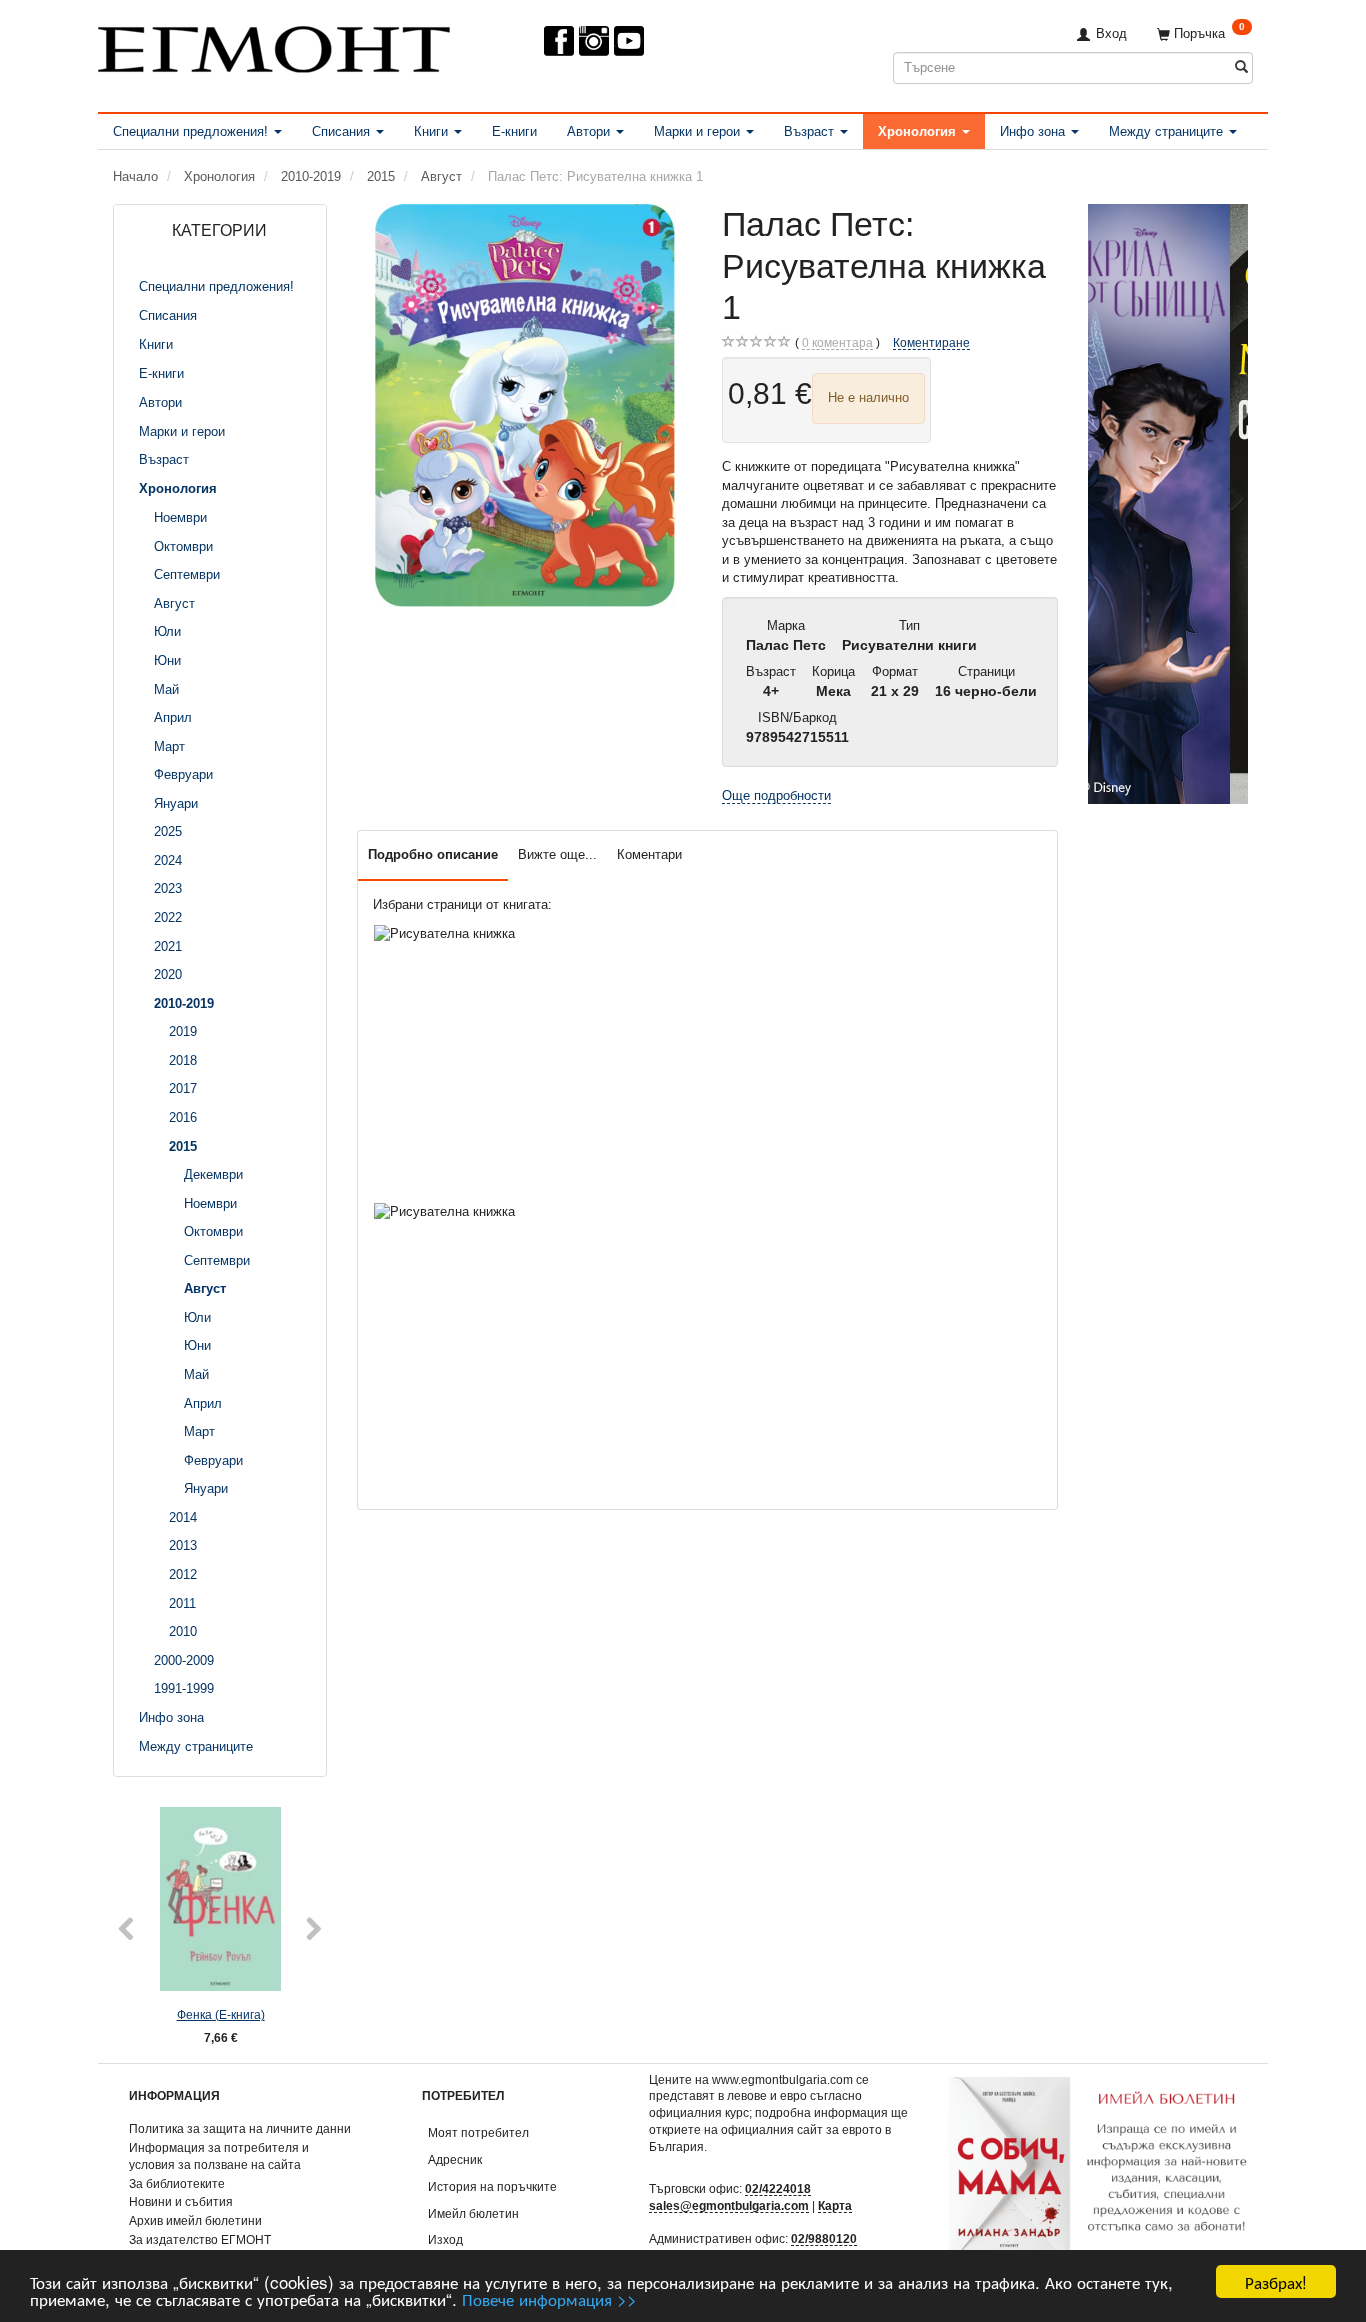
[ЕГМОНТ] (274, 45)
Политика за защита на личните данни (240, 2128)
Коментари (649, 854)
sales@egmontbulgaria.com (729, 2205)
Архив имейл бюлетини (195, 2220)
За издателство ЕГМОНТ (200, 2239)
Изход (445, 2239)
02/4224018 (778, 2188)
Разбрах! (1276, 2281)
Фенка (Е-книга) (221, 2014)
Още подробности (776, 795)
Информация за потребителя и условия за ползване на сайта (219, 2156)
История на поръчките (492, 2186)
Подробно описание (433, 854)
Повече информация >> (549, 2298)
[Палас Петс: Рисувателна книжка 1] (525, 405)
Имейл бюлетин (473, 2213)
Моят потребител (478, 2132)
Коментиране (931, 342)
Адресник (455, 2159)
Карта (835, 2205)
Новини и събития (181, 2201)
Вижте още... (557, 854)
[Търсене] (1241, 67)
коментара (837, 342)
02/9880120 (824, 2238)
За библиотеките (177, 2183)
